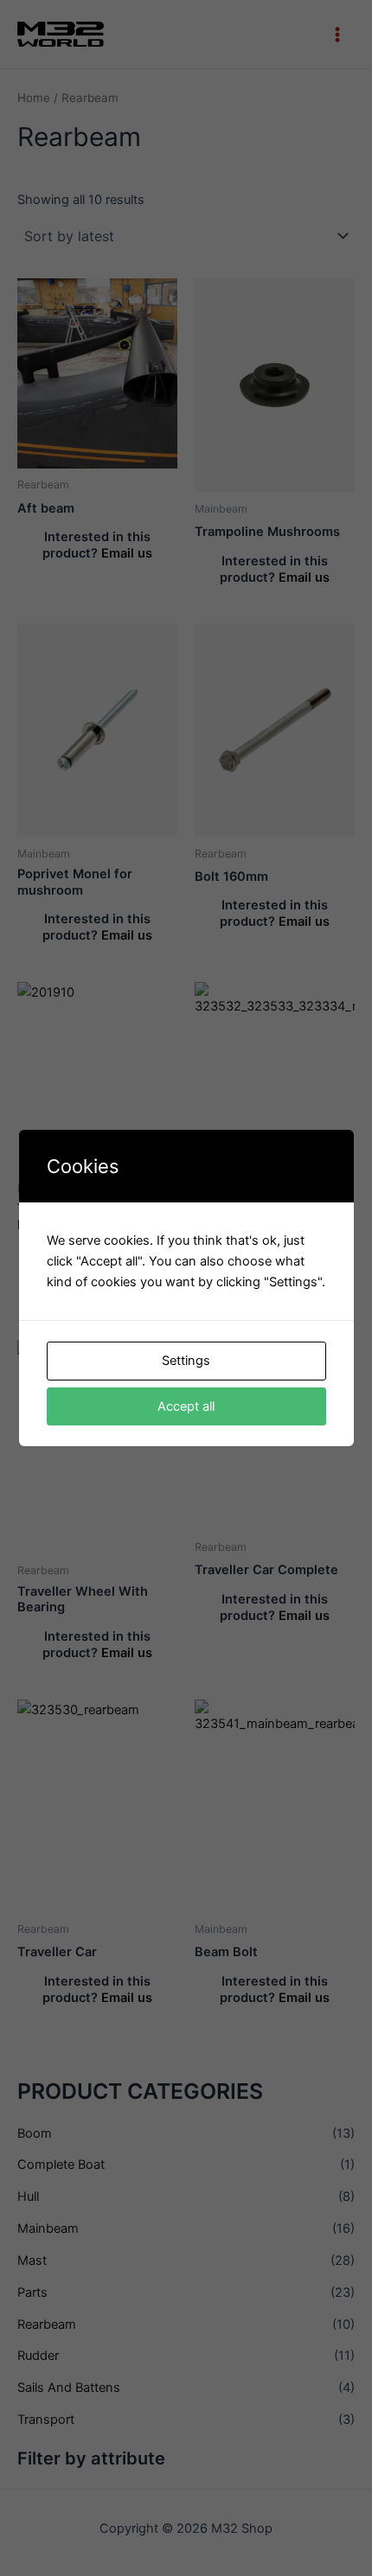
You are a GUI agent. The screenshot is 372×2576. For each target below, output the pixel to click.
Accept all (186, 1406)
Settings (186, 1361)
